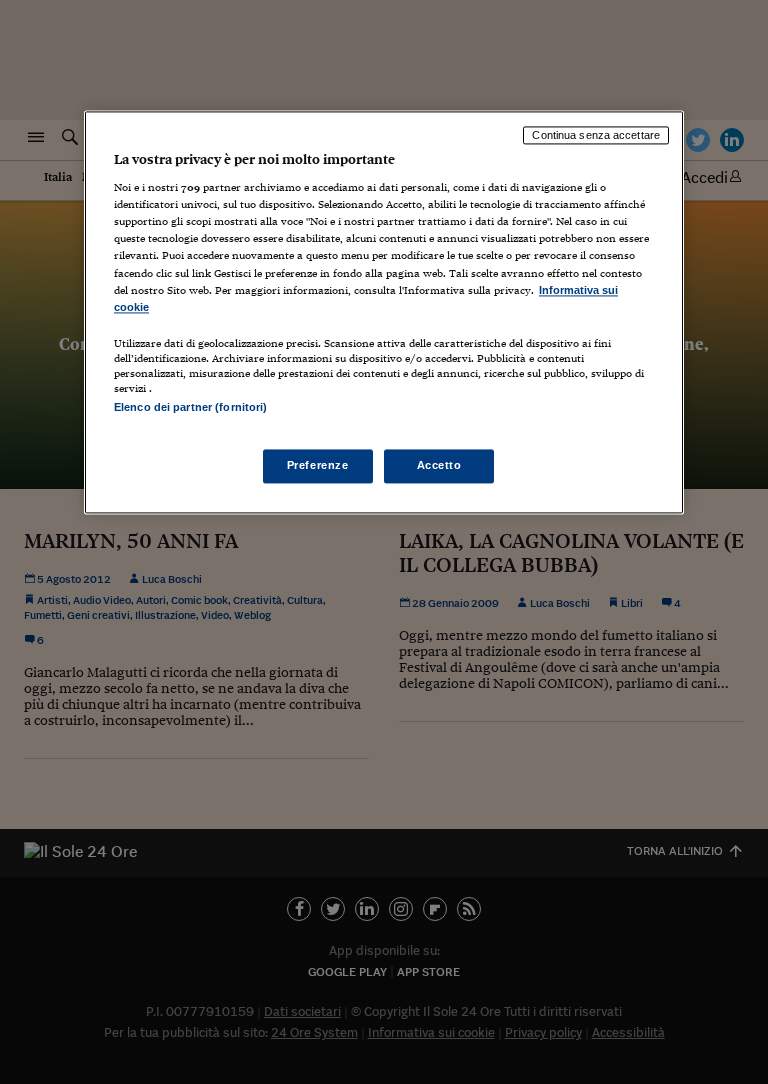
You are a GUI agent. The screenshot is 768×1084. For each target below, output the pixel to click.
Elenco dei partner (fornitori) (190, 407)
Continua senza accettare (596, 135)
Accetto (439, 465)
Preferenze (318, 465)
